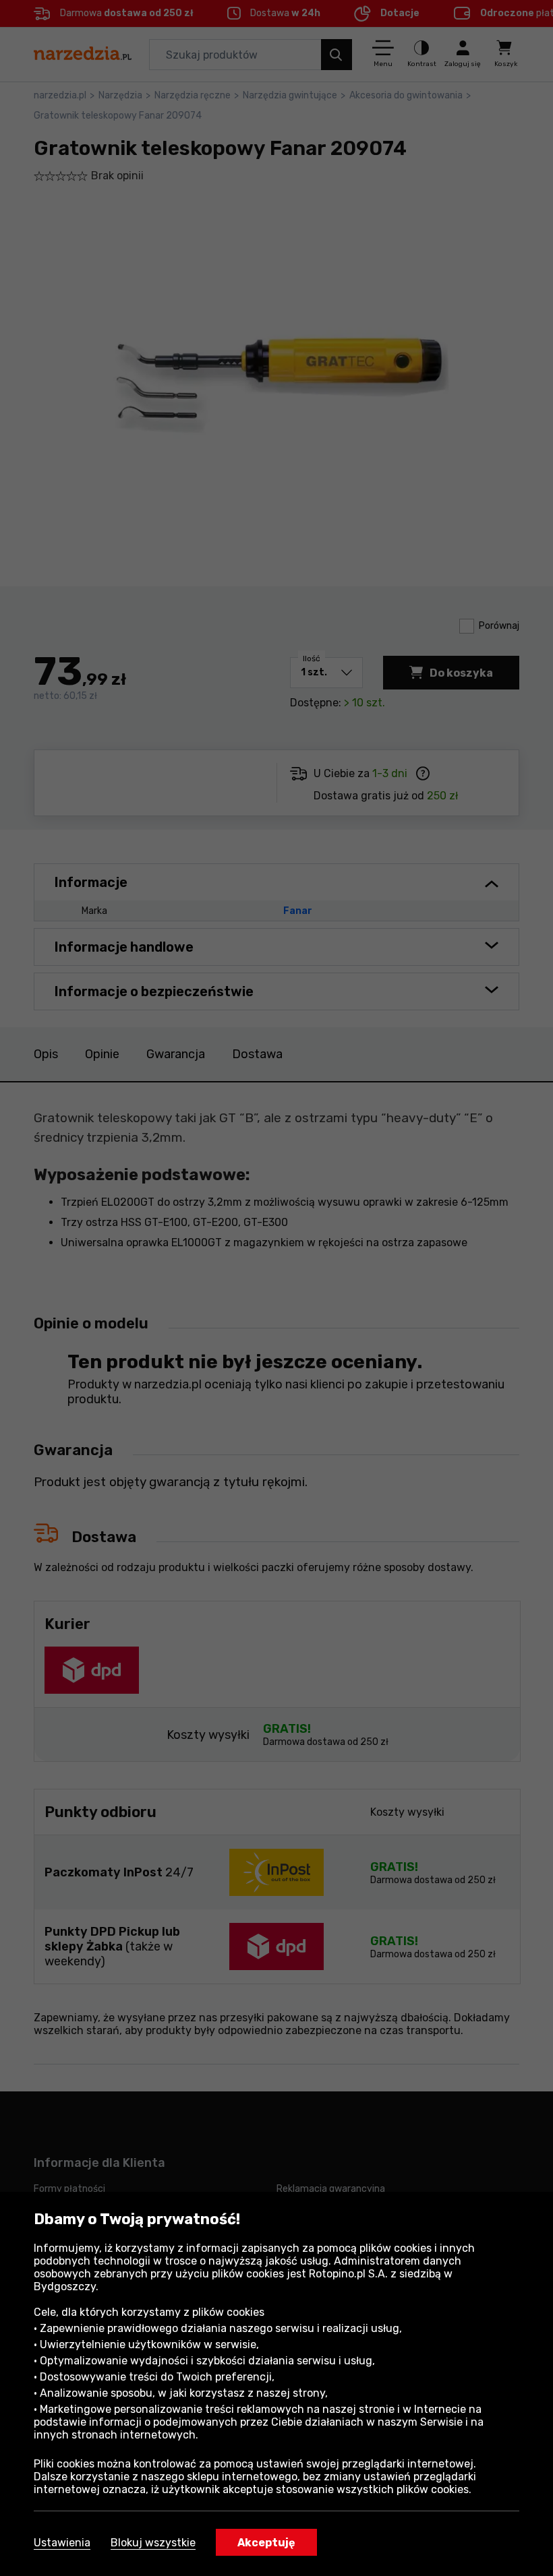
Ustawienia (62, 2543)
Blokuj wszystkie (153, 2543)
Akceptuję (266, 2543)
